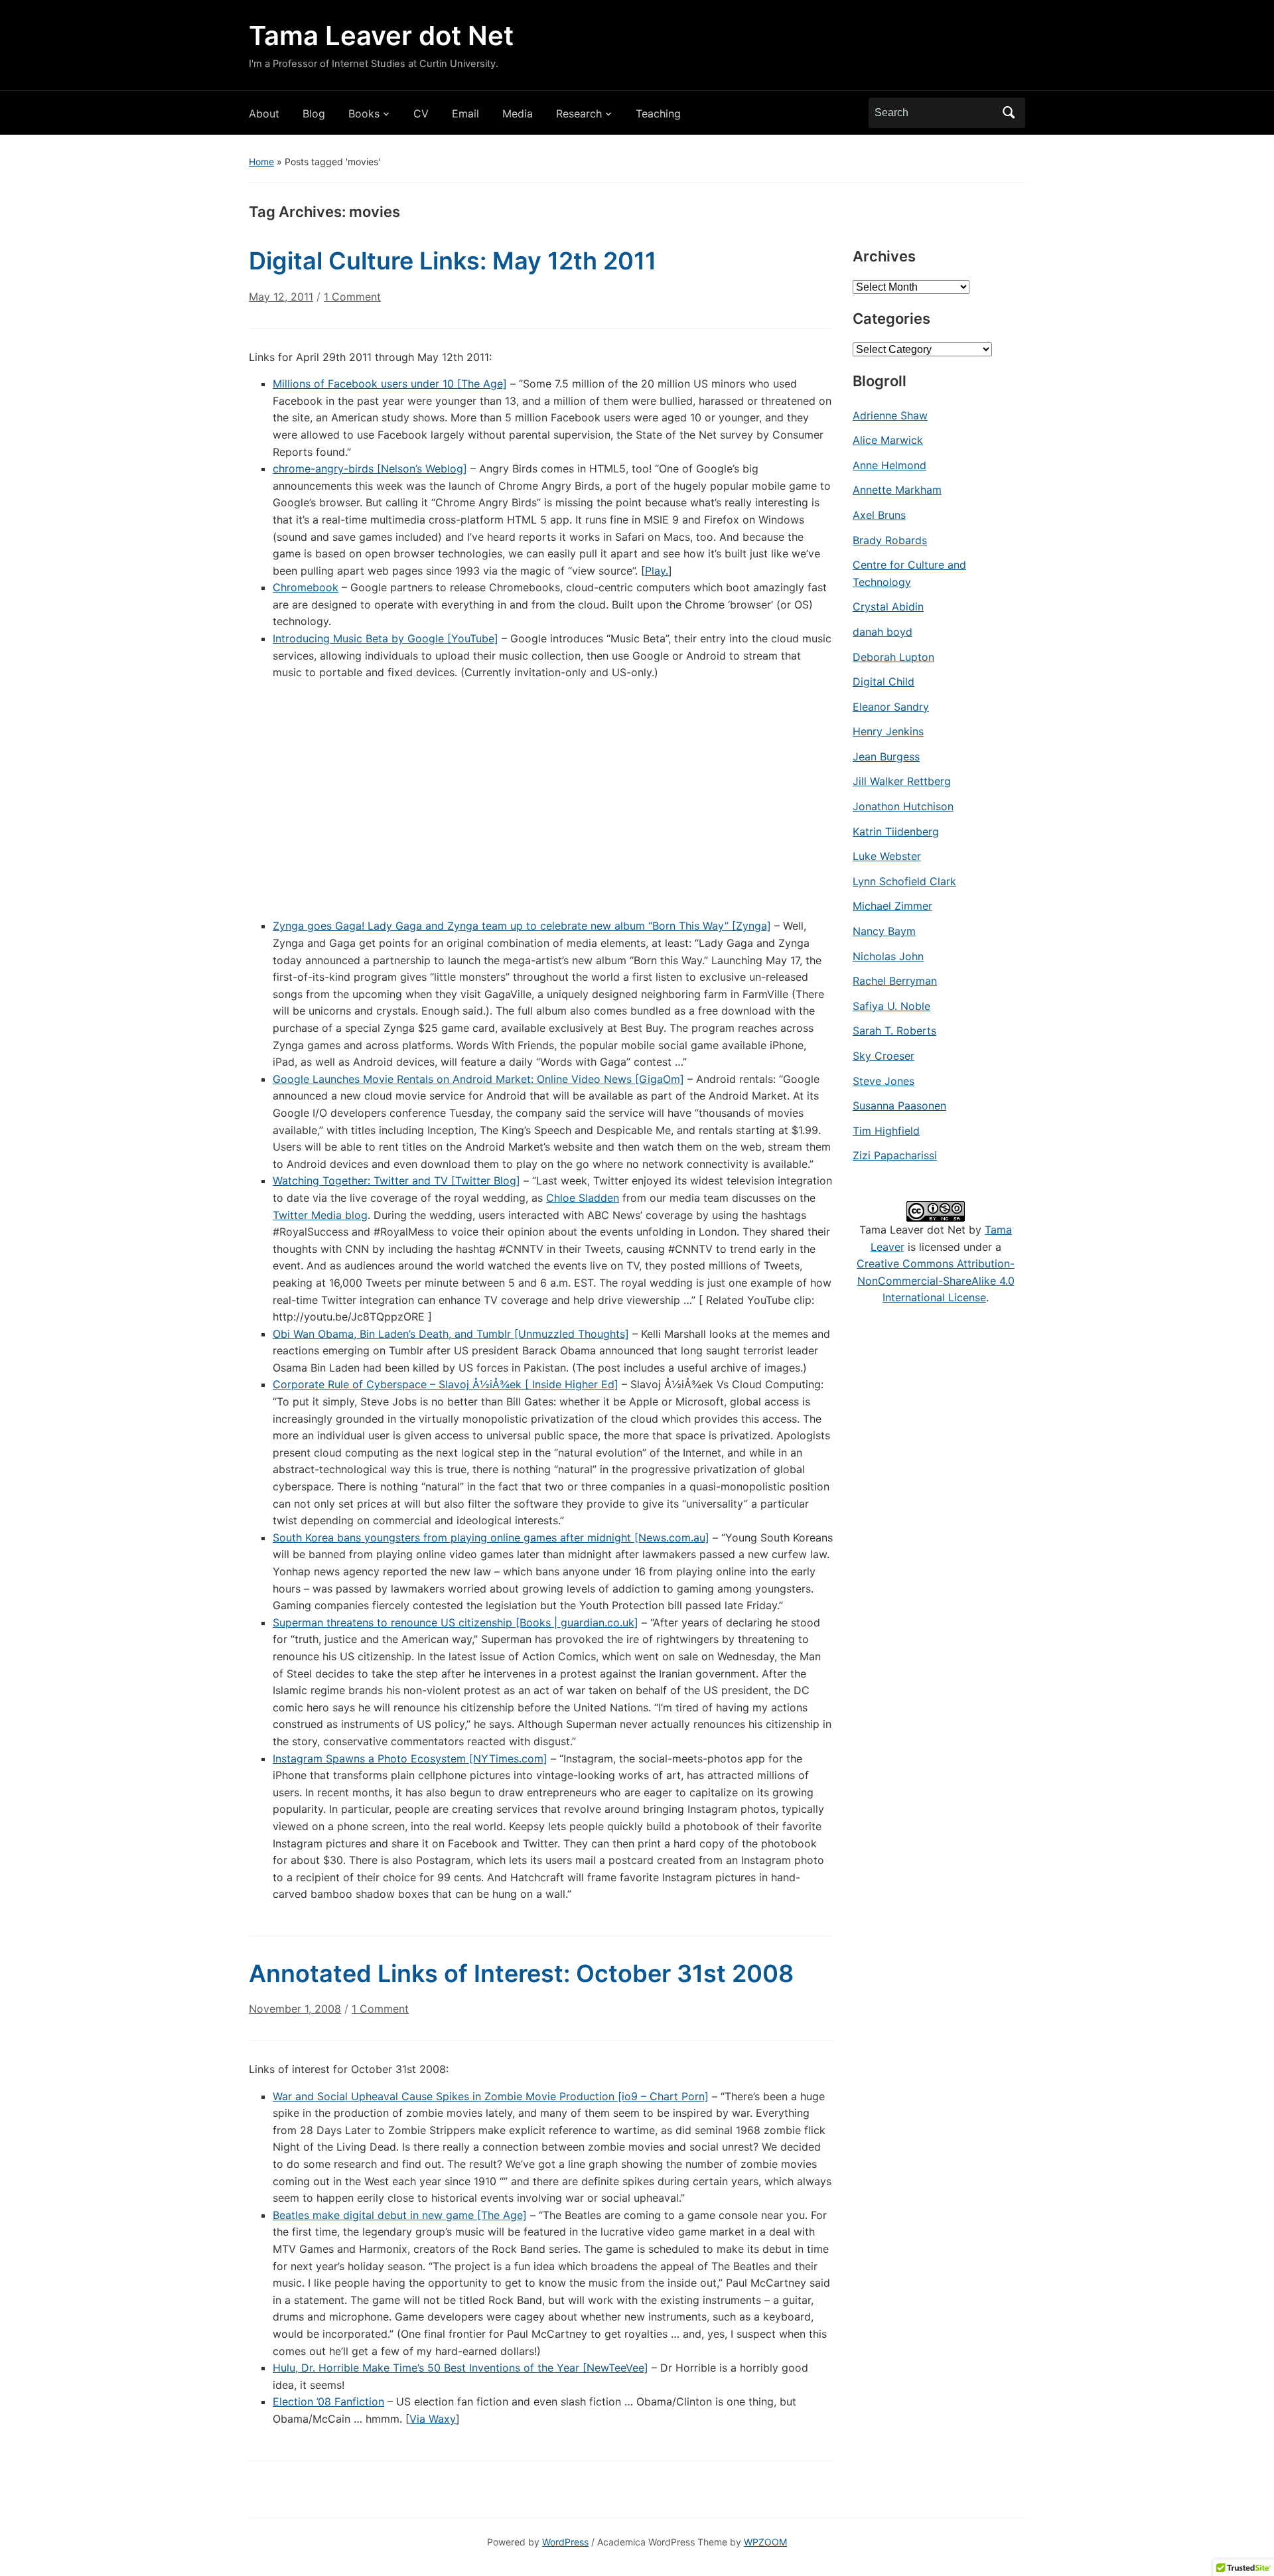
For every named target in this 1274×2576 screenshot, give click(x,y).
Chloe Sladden (583, 1198)
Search (1009, 113)
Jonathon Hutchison (903, 806)
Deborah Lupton (893, 657)
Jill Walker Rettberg (902, 781)
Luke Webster (887, 856)
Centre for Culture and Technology (909, 573)
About (264, 113)
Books (364, 113)
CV (421, 113)
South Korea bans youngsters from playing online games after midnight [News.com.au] (491, 1538)
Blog (314, 113)
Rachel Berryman (895, 981)
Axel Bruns (879, 515)
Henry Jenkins (888, 731)
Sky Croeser (884, 1056)
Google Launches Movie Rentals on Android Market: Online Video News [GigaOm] (478, 1079)
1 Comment (352, 302)
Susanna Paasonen (899, 1106)
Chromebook (306, 587)
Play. (657, 571)
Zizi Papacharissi (895, 1155)
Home (261, 162)
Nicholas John (888, 956)
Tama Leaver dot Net (381, 36)
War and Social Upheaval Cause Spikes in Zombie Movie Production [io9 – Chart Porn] (491, 2096)
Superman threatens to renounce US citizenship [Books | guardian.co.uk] (456, 1622)
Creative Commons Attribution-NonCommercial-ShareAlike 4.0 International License (936, 1280)
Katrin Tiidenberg (896, 831)
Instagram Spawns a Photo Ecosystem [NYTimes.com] (410, 1758)
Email (465, 113)
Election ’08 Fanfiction (328, 2401)
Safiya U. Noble (891, 1006)
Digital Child (884, 681)
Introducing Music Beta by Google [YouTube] (386, 638)
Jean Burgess (886, 756)
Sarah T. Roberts (894, 1031)
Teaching (658, 113)
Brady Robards (890, 540)
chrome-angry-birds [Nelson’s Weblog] (370, 468)
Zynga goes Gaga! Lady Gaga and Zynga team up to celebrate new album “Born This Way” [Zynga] (522, 926)
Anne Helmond (889, 465)
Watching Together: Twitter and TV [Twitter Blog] (396, 1181)
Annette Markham (897, 490)
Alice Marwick (888, 440)
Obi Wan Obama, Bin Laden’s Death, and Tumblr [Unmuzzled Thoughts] (451, 1334)
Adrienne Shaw (890, 415)
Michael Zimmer (892, 906)
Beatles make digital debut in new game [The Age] (400, 2215)
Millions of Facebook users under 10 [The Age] (390, 384)
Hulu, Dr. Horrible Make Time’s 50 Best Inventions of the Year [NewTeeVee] (460, 2368)
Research (579, 113)
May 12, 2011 (281, 297)
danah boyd (883, 632)
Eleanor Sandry (891, 707)
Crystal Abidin (888, 607)
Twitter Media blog (320, 1215)
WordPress (565, 2542)
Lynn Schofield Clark (904, 881)
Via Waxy (433, 2419)
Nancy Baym (884, 931)
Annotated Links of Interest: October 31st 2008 (521, 1973)
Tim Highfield (886, 1131)
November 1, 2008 (295, 2009)
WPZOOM (765, 2542)
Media (518, 113)
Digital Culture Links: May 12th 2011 (453, 261)
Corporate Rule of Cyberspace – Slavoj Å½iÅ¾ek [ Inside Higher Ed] (446, 1384)
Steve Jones (884, 1081)
